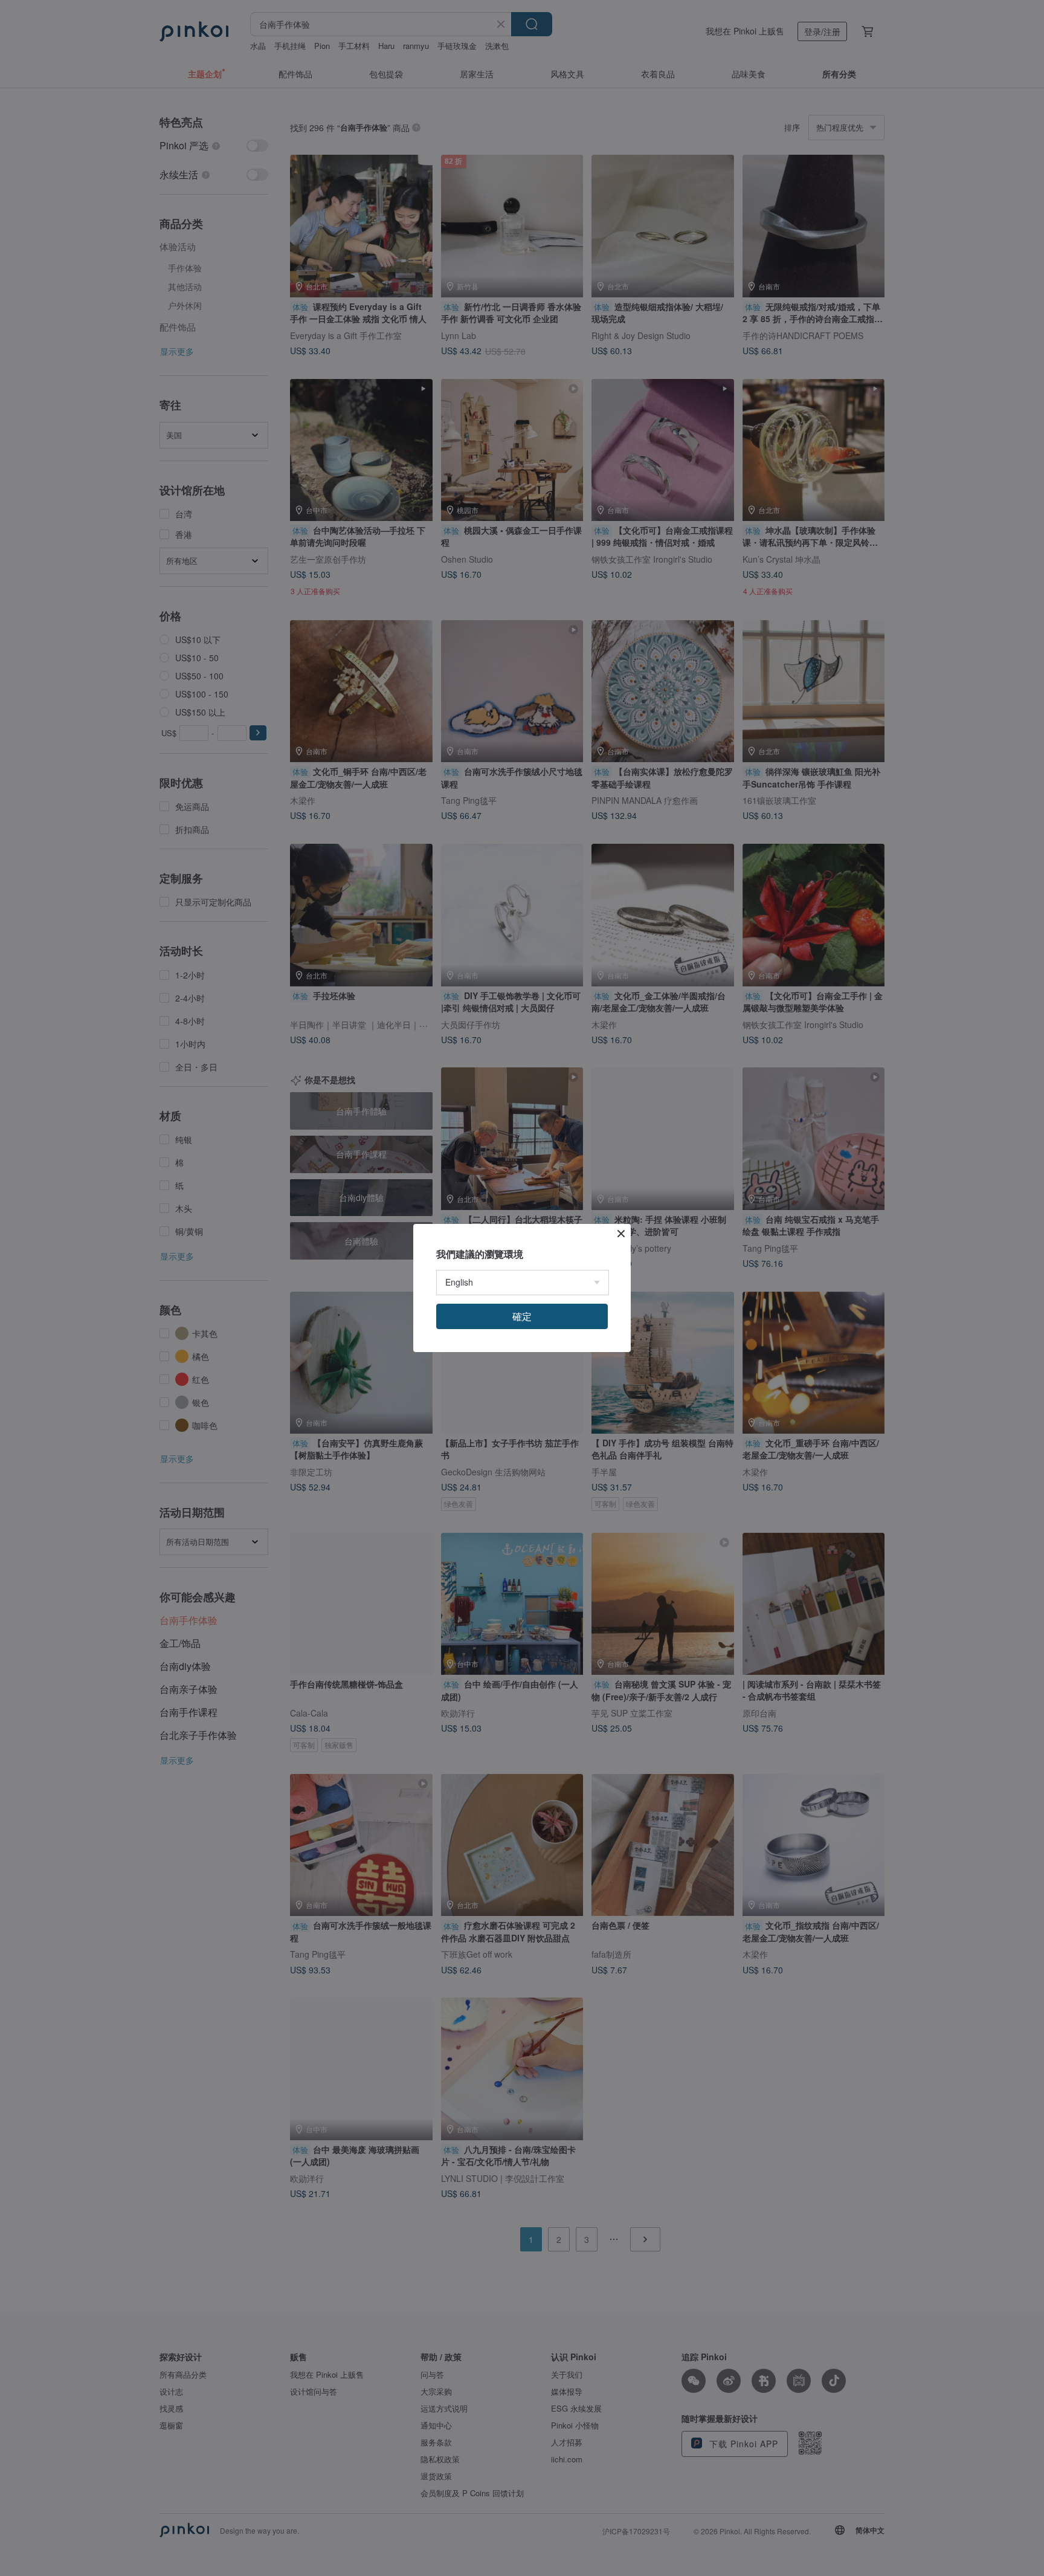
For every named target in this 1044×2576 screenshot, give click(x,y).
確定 (522, 1316)
